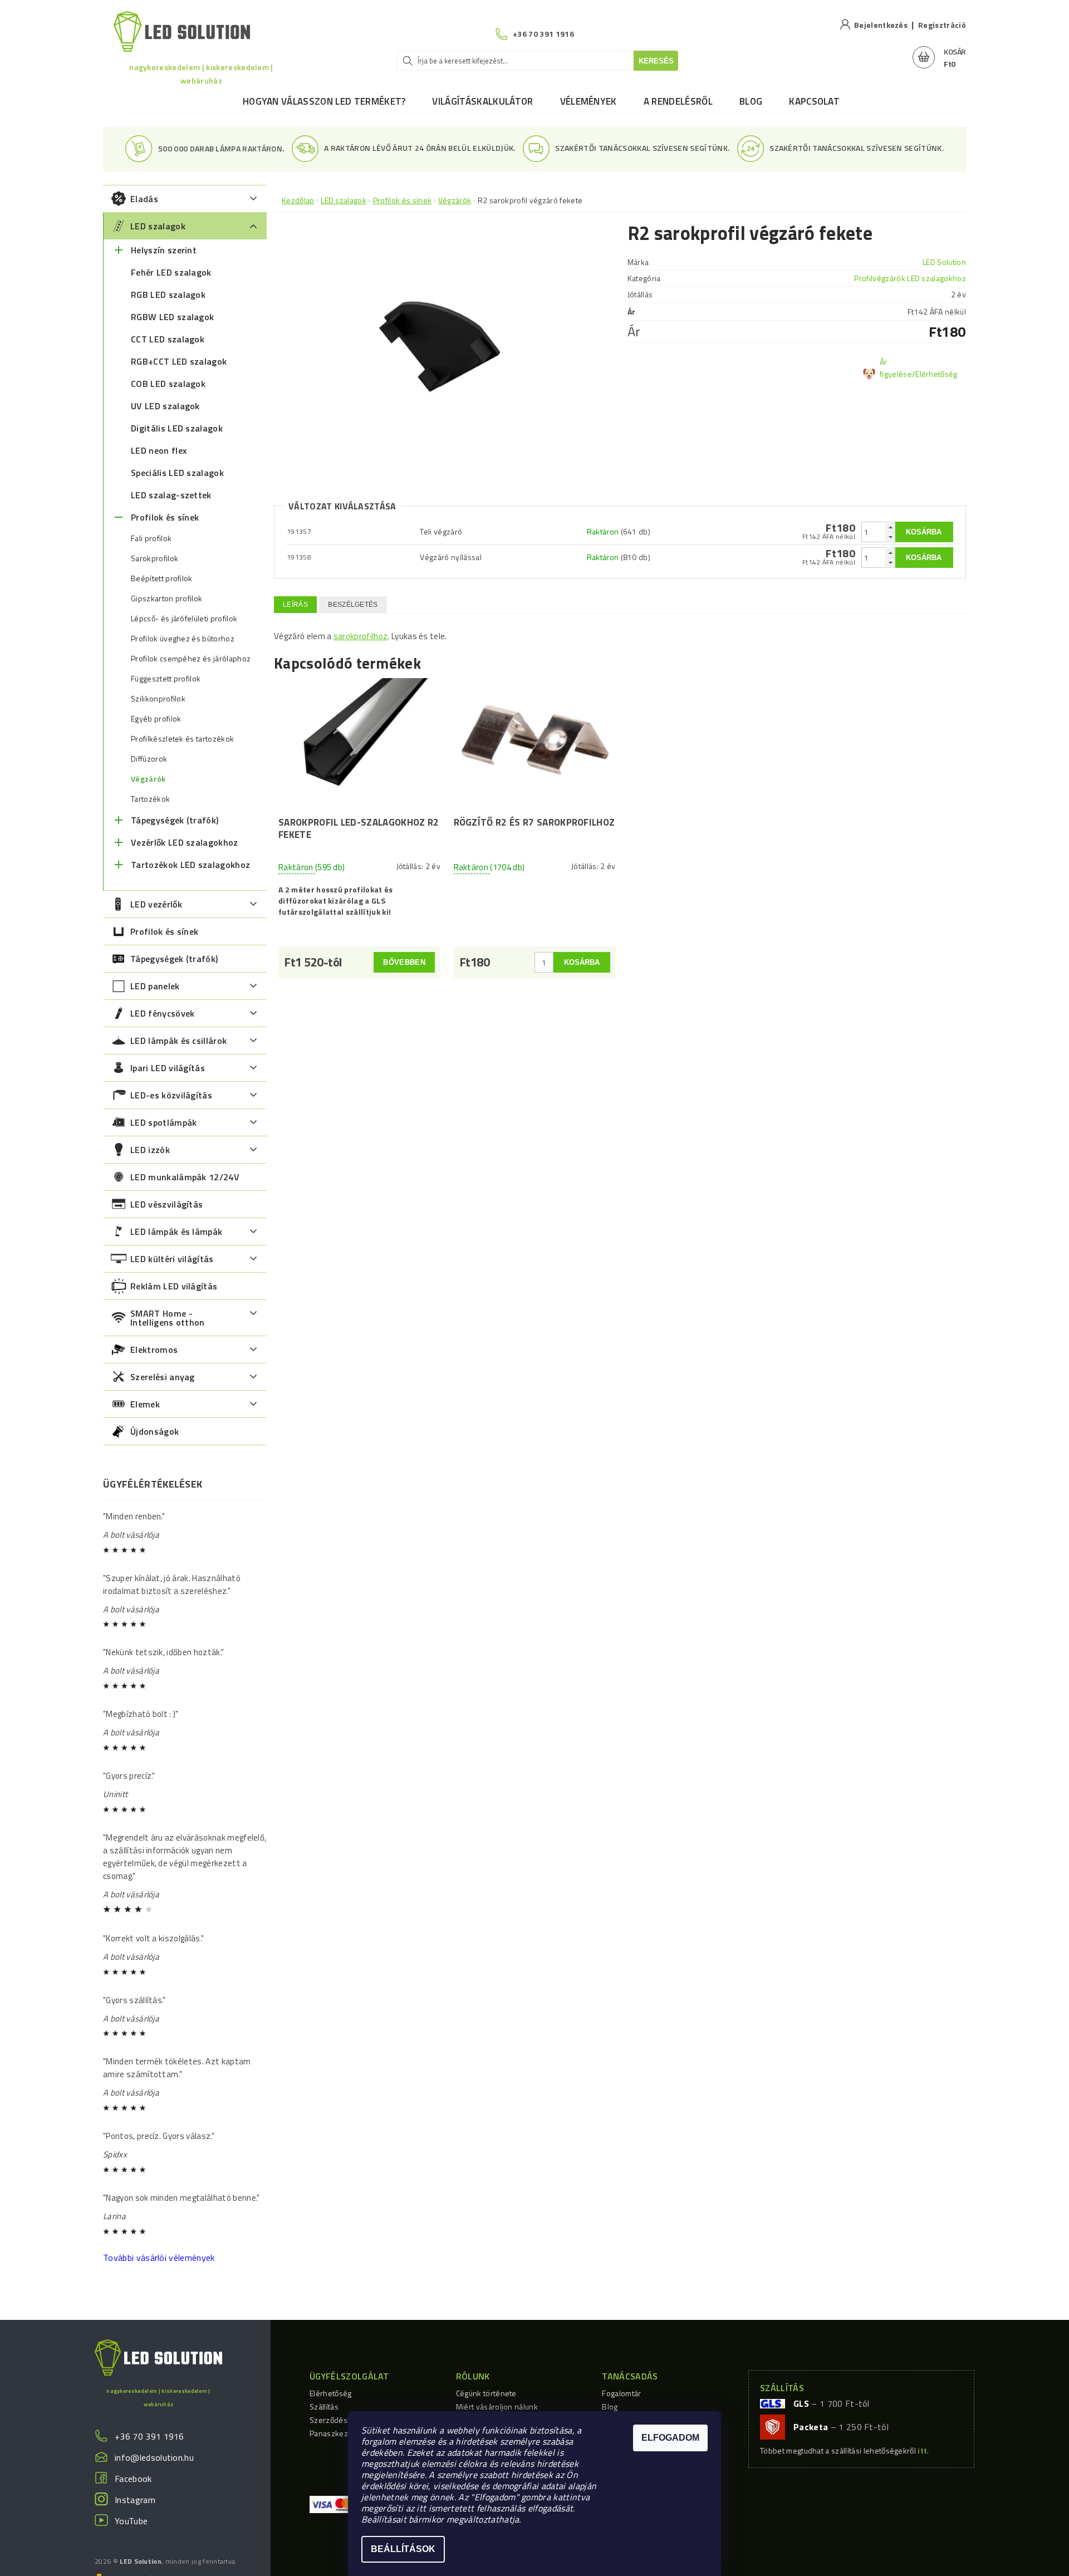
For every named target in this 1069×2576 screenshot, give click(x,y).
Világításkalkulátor (482, 101)
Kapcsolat (814, 101)
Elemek (145, 1404)
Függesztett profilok (166, 679)
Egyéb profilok (156, 719)
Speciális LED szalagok (177, 473)
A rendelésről (678, 101)
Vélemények (589, 101)
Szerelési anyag (163, 1377)
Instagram (135, 2500)
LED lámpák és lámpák (176, 1231)
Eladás (144, 199)
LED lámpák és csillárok (178, 1041)
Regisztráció (942, 25)
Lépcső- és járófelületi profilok (184, 619)
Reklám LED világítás (174, 1286)
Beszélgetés (353, 605)
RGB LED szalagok (168, 295)
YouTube (131, 2521)
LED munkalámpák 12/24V (185, 1177)
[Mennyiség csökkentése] (890, 537)
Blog (751, 101)
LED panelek (155, 986)
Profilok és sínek (165, 517)
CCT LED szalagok (168, 339)
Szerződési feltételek (347, 2420)
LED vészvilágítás (166, 1204)
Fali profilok (151, 538)
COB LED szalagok (168, 384)
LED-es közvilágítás (171, 1095)
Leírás (295, 605)
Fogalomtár (621, 2393)
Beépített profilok (162, 578)
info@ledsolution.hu (154, 2457)
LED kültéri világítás (172, 1259)
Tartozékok (150, 799)
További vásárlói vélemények (159, 2258)
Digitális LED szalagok (177, 428)
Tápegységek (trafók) (175, 820)
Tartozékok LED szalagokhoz (190, 865)
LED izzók (150, 1150)
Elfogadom (670, 2438)
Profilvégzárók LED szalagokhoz (910, 278)
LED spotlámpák (163, 1122)
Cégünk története (486, 2393)
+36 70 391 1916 (149, 2436)
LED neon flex (159, 450)
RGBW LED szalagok (172, 317)
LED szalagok (158, 226)
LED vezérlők (156, 904)
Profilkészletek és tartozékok (182, 739)
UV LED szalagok (165, 406)
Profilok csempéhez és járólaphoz (191, 659)
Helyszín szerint (164, 250)
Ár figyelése (896, 368)
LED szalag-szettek (171, 495)
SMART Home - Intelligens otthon (168, 1318)
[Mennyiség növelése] (890, 527)
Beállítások (403, 2549)
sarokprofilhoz (361, 636)
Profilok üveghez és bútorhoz (183, 639)
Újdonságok (155, 1431)
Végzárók (148, 779)
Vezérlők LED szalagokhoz (185, 842)
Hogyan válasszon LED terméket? (324, 101)
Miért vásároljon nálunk (497, 2406)
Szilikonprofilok (158, 699)
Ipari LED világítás (168, 1068)
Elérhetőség (331, 2393)
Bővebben (404, 962)
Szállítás (324, 2406)
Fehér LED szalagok (171, 272)
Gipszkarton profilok (166, 598)
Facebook (133, 2479)
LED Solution (944, 262)
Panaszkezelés (336, 2433)
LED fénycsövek (162, 1013)
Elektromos (154, 1350)
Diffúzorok (149, 759)
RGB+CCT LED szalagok (179, 361)
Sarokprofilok (155, 558)
